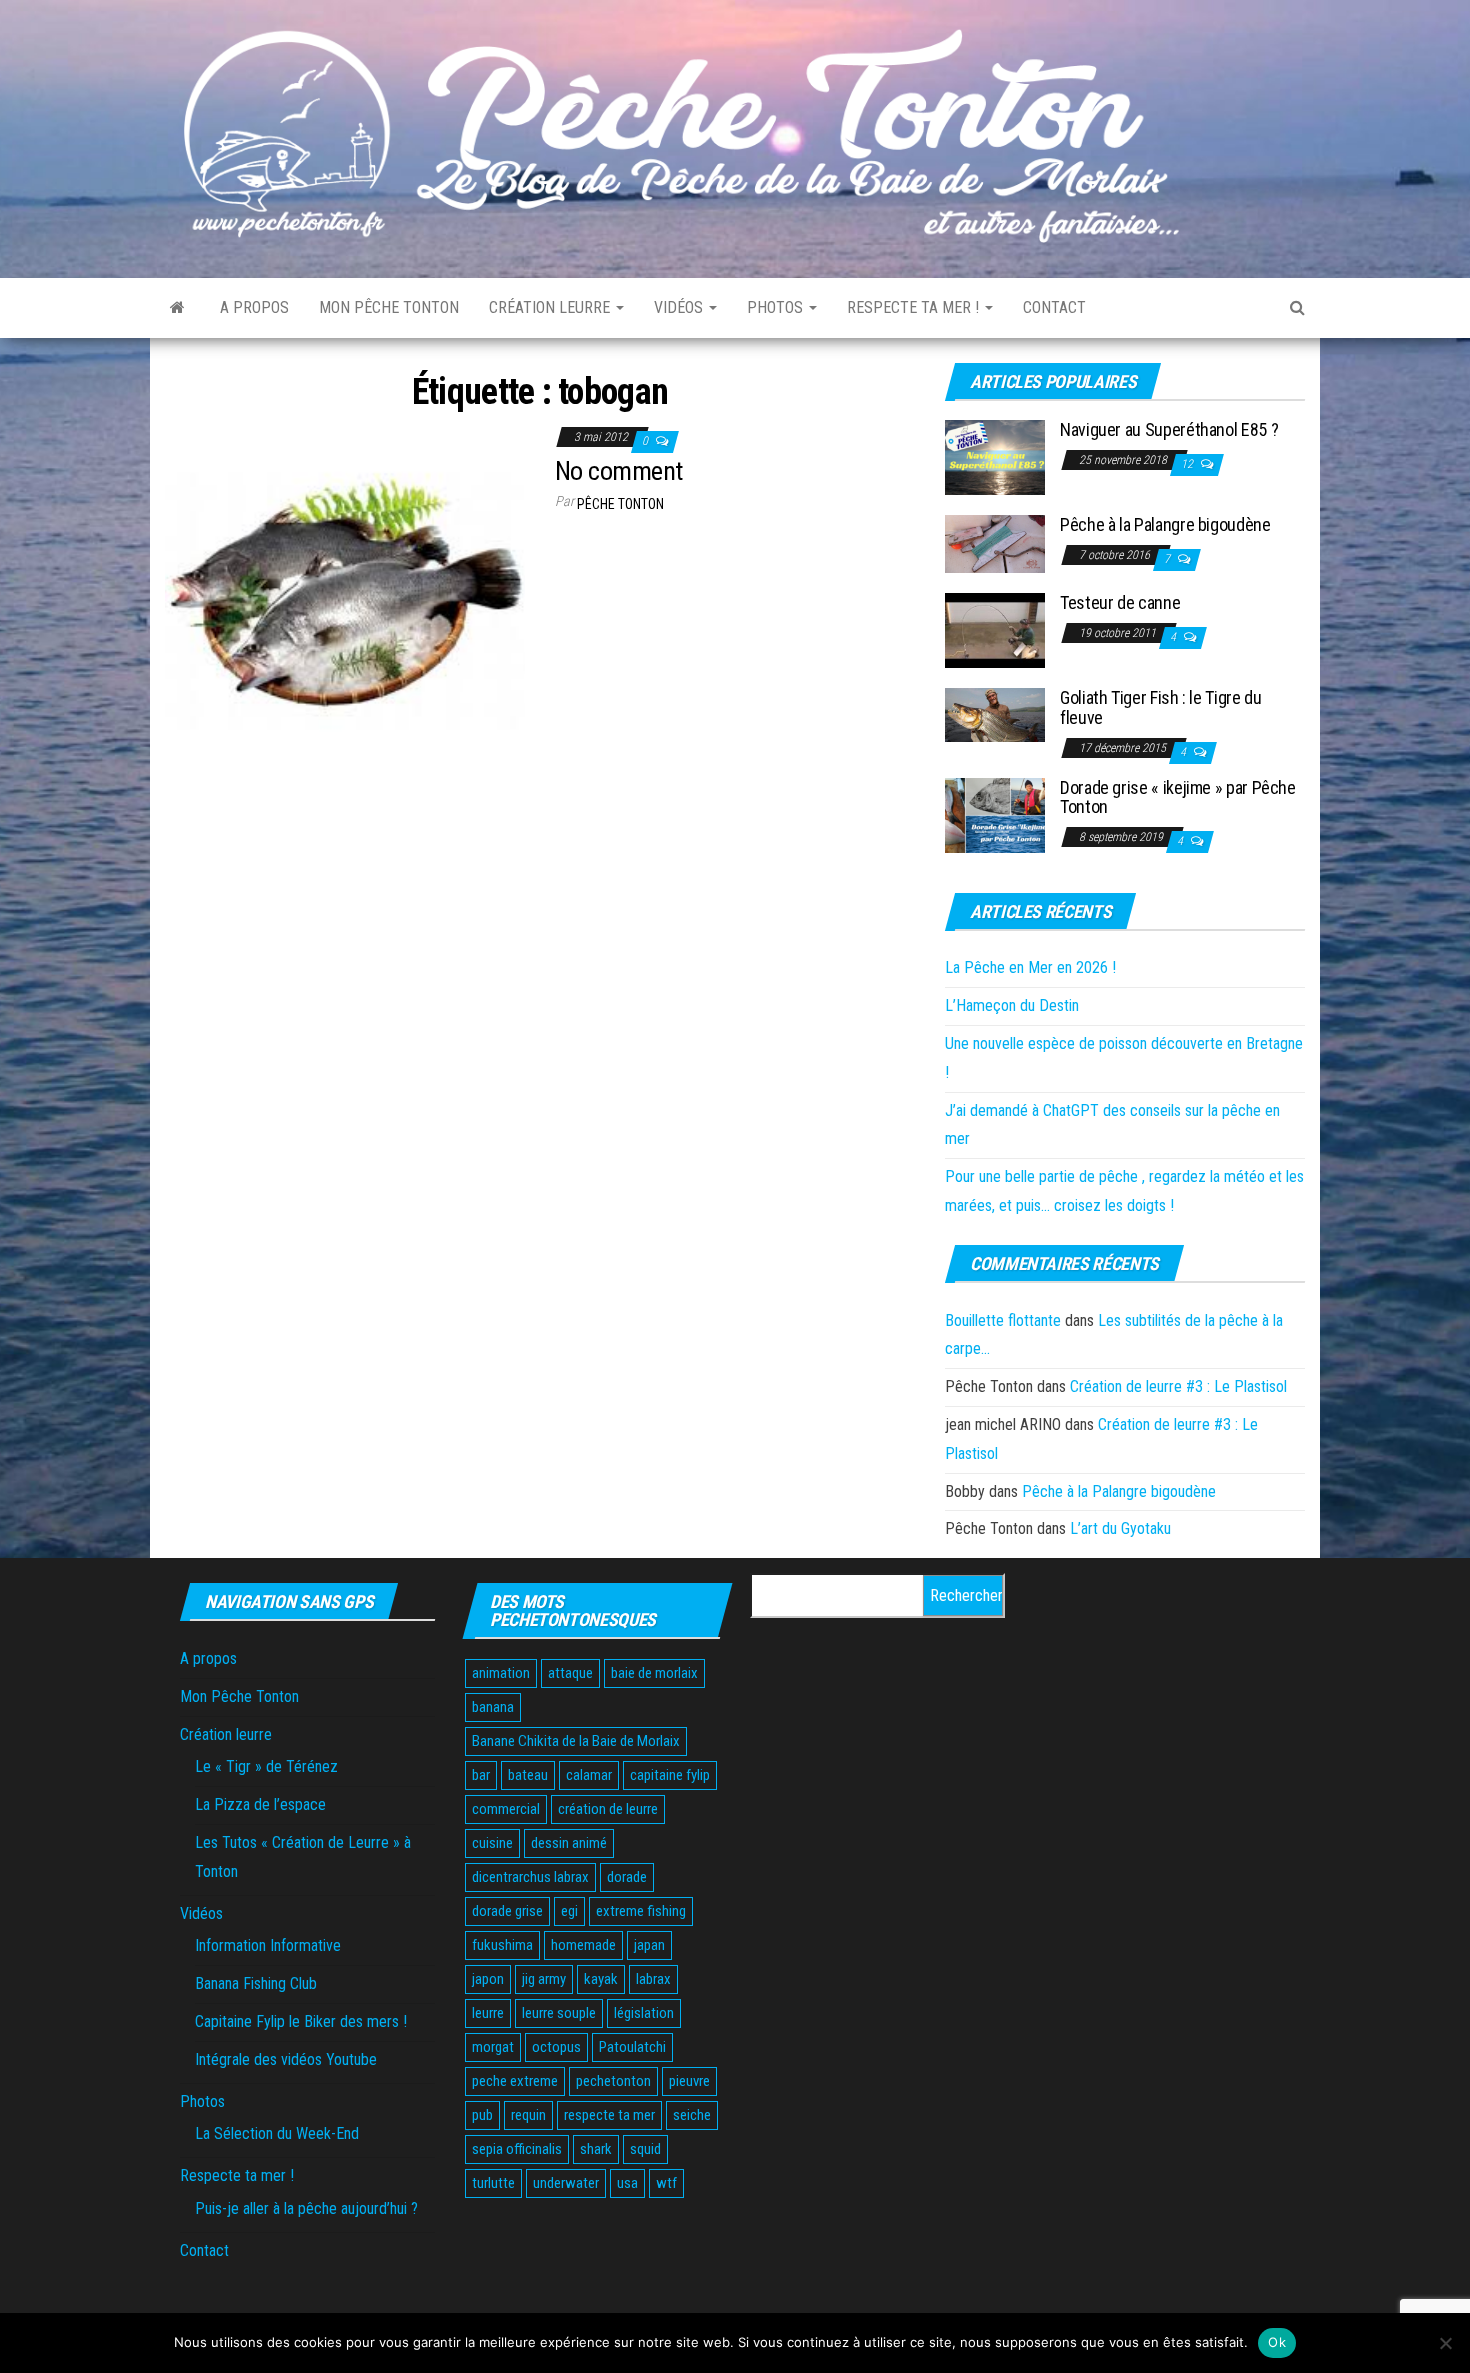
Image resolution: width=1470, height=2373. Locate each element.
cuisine (492, 1843)
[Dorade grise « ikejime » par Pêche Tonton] (995, 813)
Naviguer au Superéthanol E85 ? (1169, 429)
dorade (627, 1877)
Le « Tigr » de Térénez (266, 1766)
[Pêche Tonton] (177, 308)
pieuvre (689, 2081)
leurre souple (559, 2013)
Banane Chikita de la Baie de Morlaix (576, 1741)
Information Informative (268, 1945)
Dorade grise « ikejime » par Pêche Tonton (1178, 797)
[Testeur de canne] (995, 629)
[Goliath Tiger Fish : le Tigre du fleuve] (995, 714)
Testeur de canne (1120, 602)
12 (1188, 464)
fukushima (502, 1945)
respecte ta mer (609, 2115)
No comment (619, 471)
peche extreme (515, 2081)
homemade (583, 1945)
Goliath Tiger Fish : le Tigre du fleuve (1160, 707)
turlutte (493, 2183)
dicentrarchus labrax (530, 1877)
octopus (556, 2047)
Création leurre (551, 307)
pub (482, 2115)
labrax (653, 1979)
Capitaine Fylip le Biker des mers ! (301, 2021)
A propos (254, 307)
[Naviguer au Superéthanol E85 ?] (995, 456)
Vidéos (680, 307)
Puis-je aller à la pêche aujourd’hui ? (306, 2208)
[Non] (1445, 2343)
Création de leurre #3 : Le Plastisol (1178, 1386)
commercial (506, 1809)
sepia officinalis (517, 2149)
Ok (1277, 2342)
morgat (493, 2047)
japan (649, 1945)
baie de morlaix (654, 1673)
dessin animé (569, 1843)
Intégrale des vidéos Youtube (286, 2059)
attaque (570, 1673)
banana (493, 1707)
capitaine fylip (670, 1775)
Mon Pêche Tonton (389, 307)
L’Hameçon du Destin (1012, 1005)
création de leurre (608, 1809)
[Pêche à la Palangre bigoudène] (995, 543)
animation (501, 1673)
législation (644, 2013)
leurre (488, 2013)
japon (488, 1979)
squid (645, 2149)
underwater (566, 2183)
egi (569, 1911)
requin (528, 2115)
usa (627, 2183)
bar (481, 1775)
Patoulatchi (632, 2047)
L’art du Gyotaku (1120, 1528)
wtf (666, 2183)
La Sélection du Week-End (277, 2133)
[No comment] (345, 600)
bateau (528, 1775)
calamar (589, 1775)
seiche (692, 2115)
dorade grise (507, 1911)
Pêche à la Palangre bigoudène (1165, 524)
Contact (1054, 307)
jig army (544, 1979)
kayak (601, 1979)
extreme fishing (641, 1911)
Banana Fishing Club (256, 1983)
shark (596, 2149)
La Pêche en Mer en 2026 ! (1030, 967)
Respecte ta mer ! (915, 307)
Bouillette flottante (1003, 1320)
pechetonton (613, 2081)
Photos (777, 307)
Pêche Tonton (620, 504)
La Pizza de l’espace (260, 1804)
